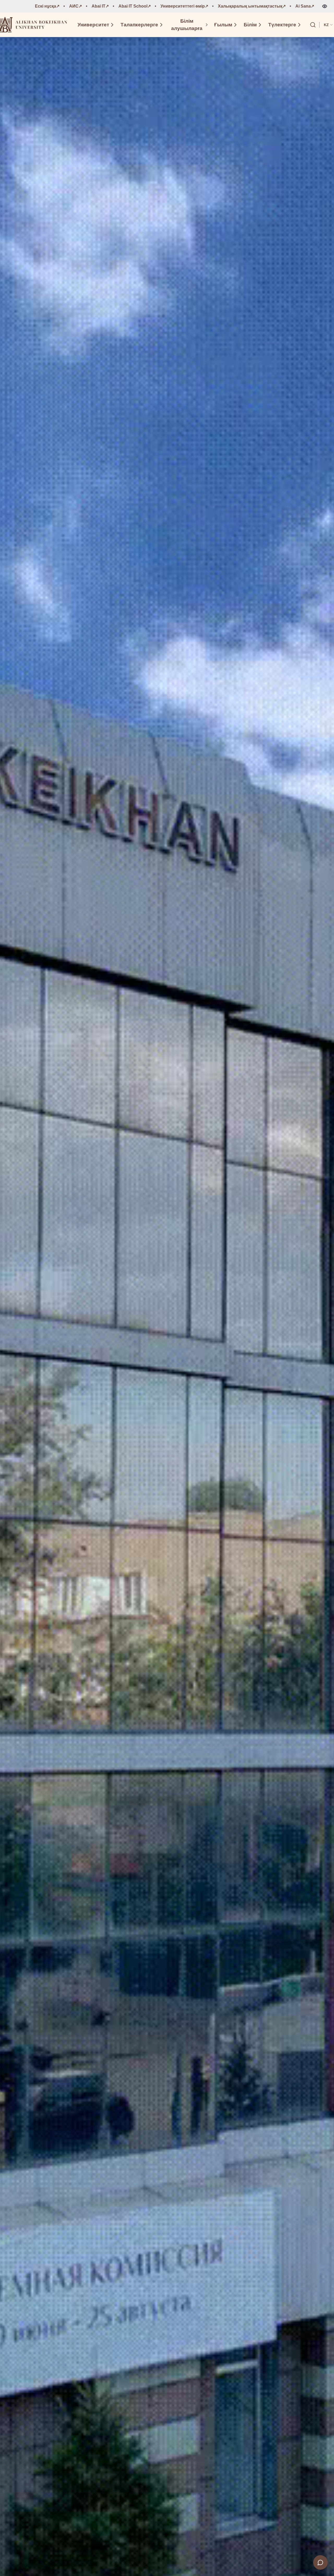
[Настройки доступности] (325, 6)
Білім (250, 25)
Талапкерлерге (139, 25)
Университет (93, 25)
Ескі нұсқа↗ (47, 6)
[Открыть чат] (320, 2562)
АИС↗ (76, 6)
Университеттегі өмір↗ (184, 6)
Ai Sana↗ (305, 6)
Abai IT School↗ (135, 6)
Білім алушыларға (187, 25)
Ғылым (223, 25)
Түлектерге (282, 25)
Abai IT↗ (100, 6)
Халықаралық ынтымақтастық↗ (252, 6)
